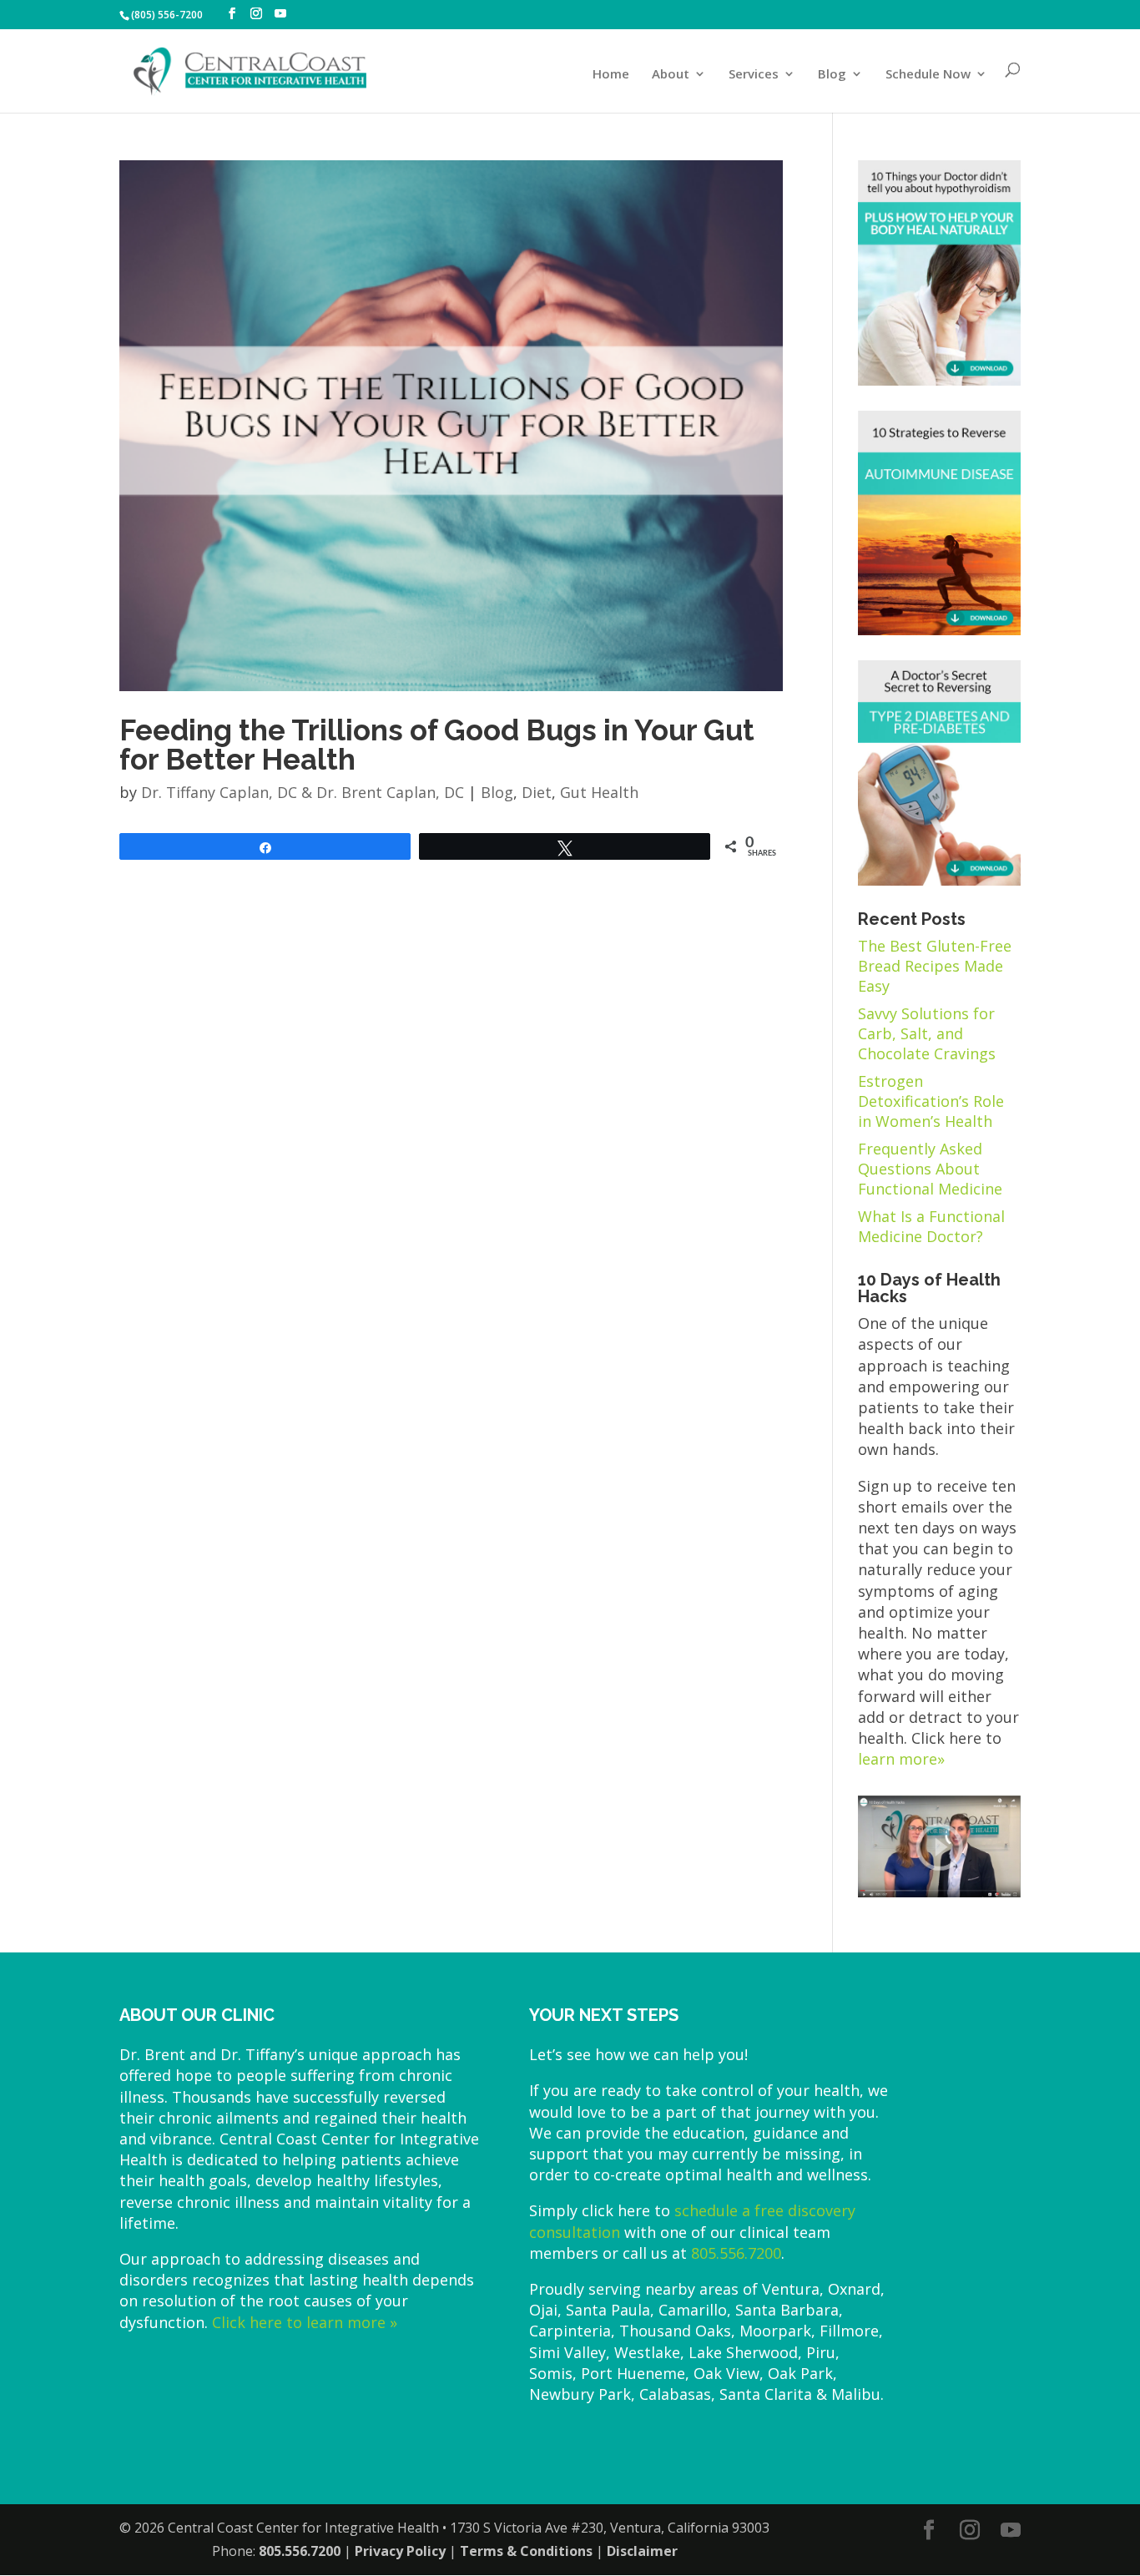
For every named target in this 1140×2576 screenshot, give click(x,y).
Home (611, 75)
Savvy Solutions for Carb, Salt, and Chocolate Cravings (927, 1033)
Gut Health (599, 792)
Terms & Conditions (526, 2551)
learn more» (901, 1759)
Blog (832, 75)
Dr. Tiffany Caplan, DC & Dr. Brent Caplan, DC (303, 792)
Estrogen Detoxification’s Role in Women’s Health (931, 1101)
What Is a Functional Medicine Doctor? (931, 1226)
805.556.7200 (736, 2253)
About (671, 75)
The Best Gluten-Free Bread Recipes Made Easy (935, 966)
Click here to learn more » (305, 2322)
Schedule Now (928, 75)
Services (754, 75)
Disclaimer (642, 2551)
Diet (537, 792)
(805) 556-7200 (167, 15)
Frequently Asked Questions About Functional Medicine (930, 1169)
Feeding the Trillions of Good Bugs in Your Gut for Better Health (437, 745)
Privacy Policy (400, 2551)
